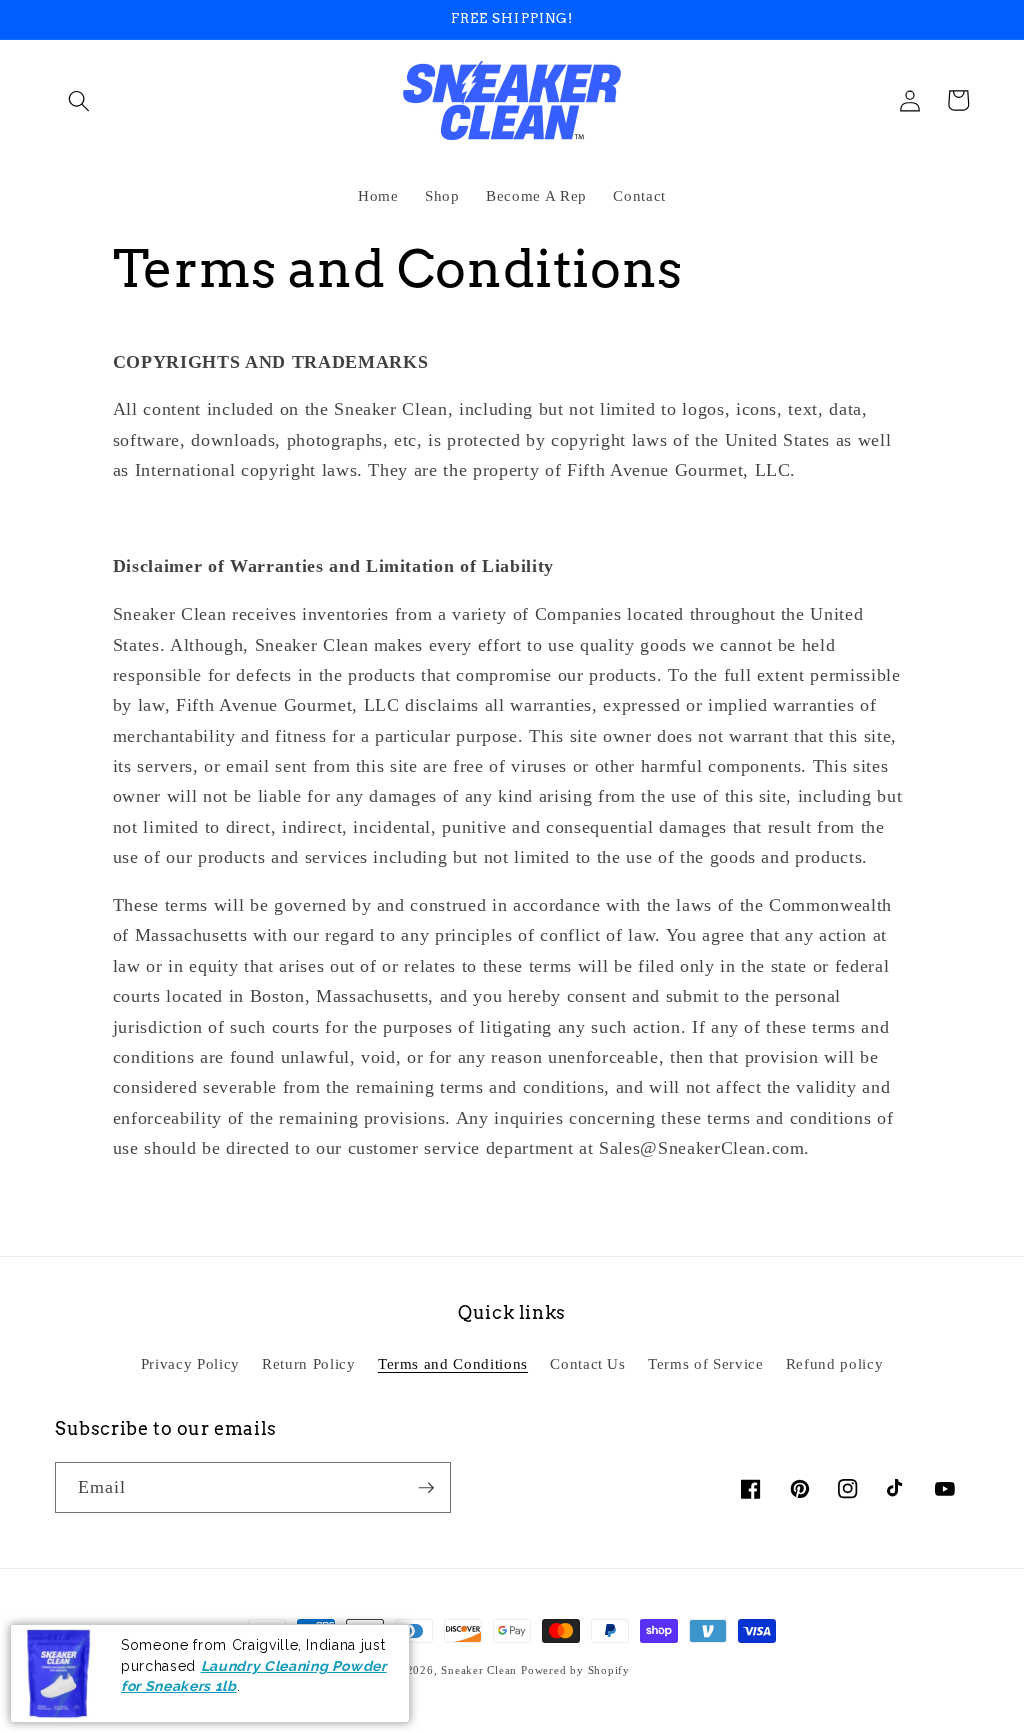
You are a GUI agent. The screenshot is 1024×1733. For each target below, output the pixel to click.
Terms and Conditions (453, 1363)
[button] (79, 100)
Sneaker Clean (481, 1670)
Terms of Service (706, 1363)
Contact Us (588, 1363)
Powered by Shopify (575, 1670)
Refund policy (835, 1363)
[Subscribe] (426, 1488)
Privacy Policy (190, 1363)
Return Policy (309, 1363)
